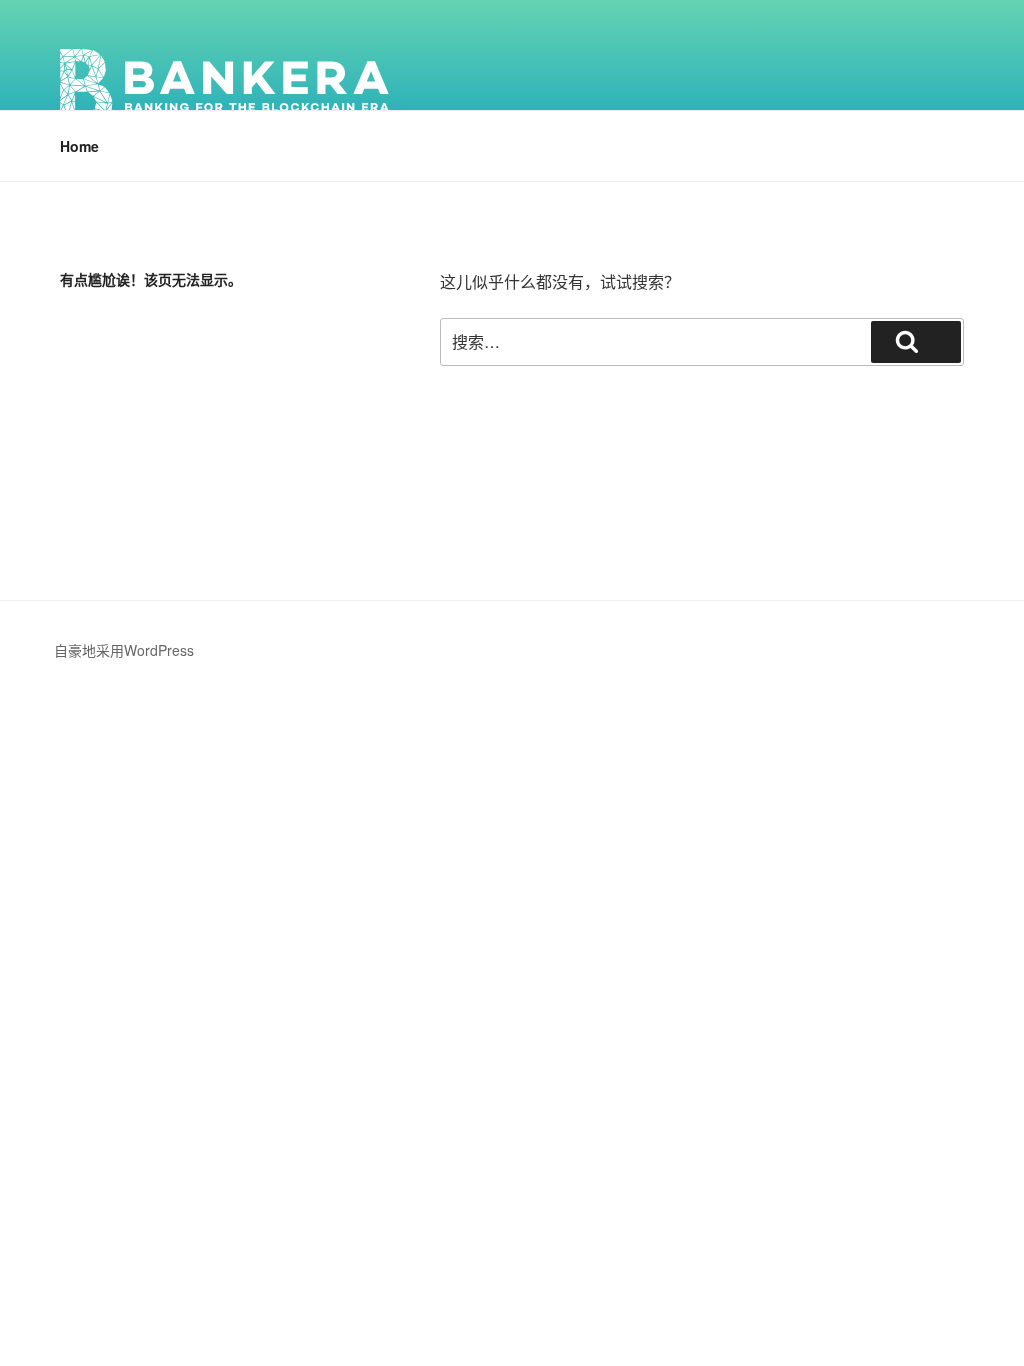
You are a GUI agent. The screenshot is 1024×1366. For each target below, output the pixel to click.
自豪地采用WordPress (124, 650)
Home (79, 146)
